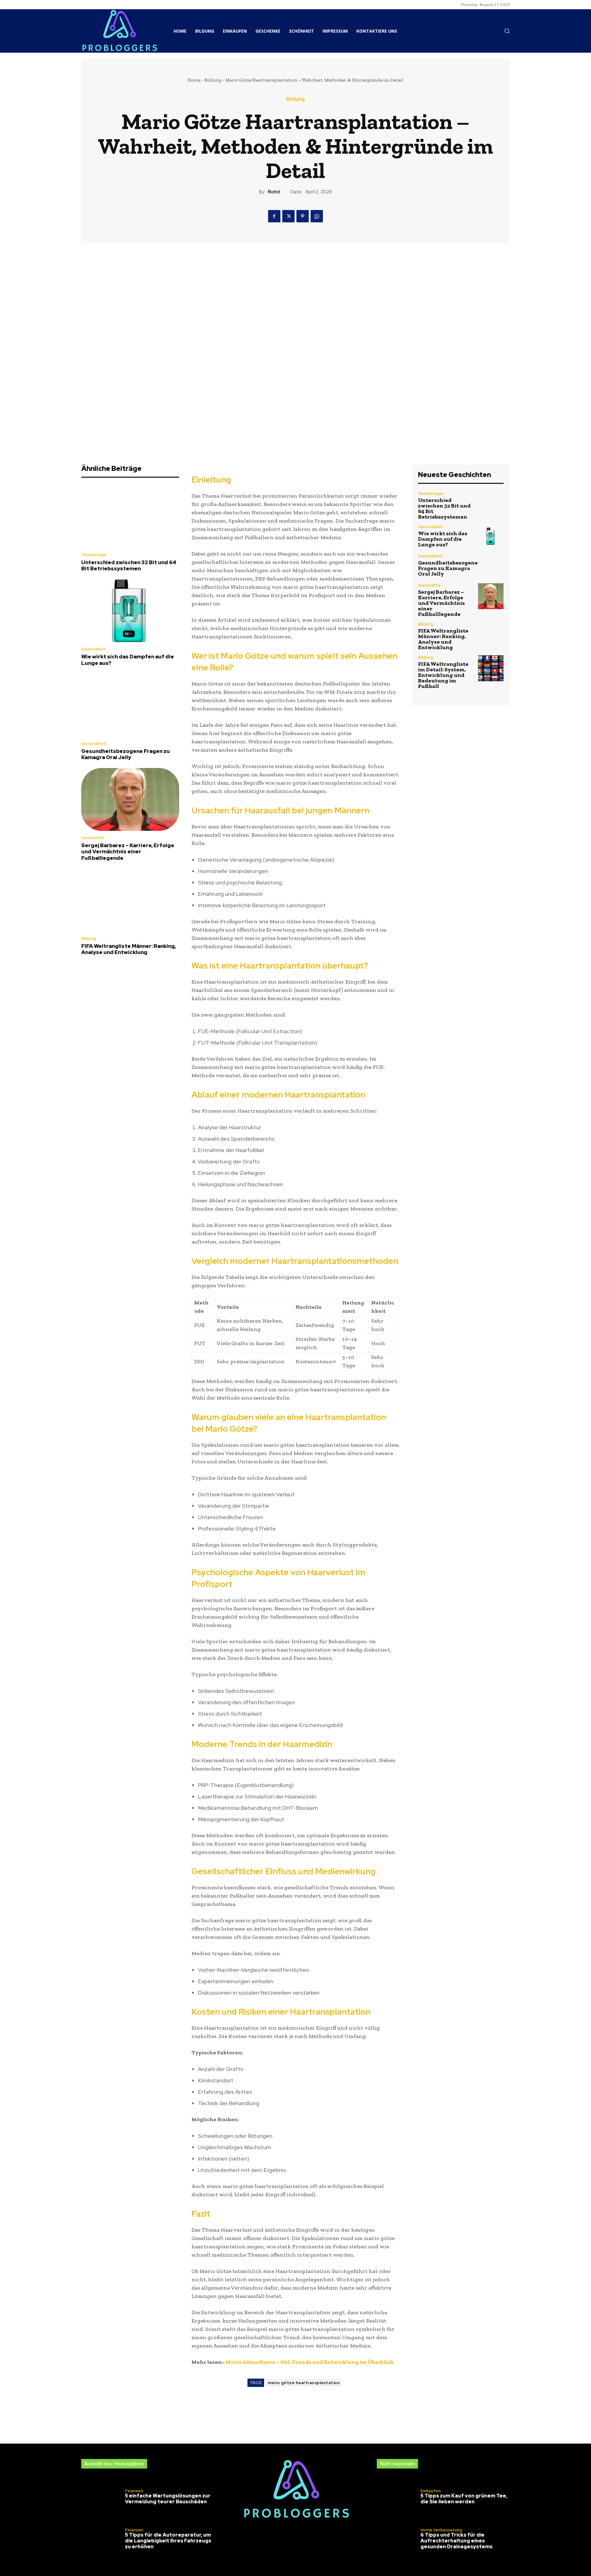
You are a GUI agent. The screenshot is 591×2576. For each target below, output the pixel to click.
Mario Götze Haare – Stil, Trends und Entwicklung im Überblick (310, 2362)
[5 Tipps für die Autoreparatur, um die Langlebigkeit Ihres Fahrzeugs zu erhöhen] (102, 2540)
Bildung (213, 80)
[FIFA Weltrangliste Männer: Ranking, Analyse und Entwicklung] (130, 900)
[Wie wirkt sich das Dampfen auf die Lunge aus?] (130, 611)
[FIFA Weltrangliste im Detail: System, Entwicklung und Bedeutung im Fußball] (491, 668)
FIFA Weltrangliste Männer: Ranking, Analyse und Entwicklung (129, 949)
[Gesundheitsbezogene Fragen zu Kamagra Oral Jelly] (130, 705)
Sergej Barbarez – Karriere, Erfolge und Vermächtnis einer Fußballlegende (128, 852)
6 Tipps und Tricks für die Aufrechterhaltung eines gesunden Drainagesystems (456, 2541)
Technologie (94, 555)
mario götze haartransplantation (304, 2383)
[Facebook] (274, 216)
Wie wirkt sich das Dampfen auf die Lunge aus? (128, 660)
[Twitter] (288, 216)
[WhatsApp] (317, 216)
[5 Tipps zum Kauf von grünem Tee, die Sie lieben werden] (398, 2498)
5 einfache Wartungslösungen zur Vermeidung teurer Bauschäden (168, 2499)
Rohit (274, 192)
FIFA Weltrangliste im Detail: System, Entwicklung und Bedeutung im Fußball (443, 675)
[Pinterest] (303, 216)
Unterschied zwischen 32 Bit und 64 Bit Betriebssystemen (129, 565)
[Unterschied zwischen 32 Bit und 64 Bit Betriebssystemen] (130, 517)
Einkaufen (431, 2491)
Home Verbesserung (441, 2530)
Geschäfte (93, 838)
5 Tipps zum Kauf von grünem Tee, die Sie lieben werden (464, 2499)
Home (194, 80)
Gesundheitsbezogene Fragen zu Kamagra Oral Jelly (126, 754)
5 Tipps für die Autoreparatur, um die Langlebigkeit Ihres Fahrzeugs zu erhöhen (168, 2541)
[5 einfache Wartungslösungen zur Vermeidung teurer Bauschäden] (102, 2498)
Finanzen (134, 2491)
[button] (507, 31)
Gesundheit (94, 649)
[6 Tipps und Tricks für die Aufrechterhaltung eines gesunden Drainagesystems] (398, 2540)
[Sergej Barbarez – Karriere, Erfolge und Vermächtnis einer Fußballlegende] (130, 799)
